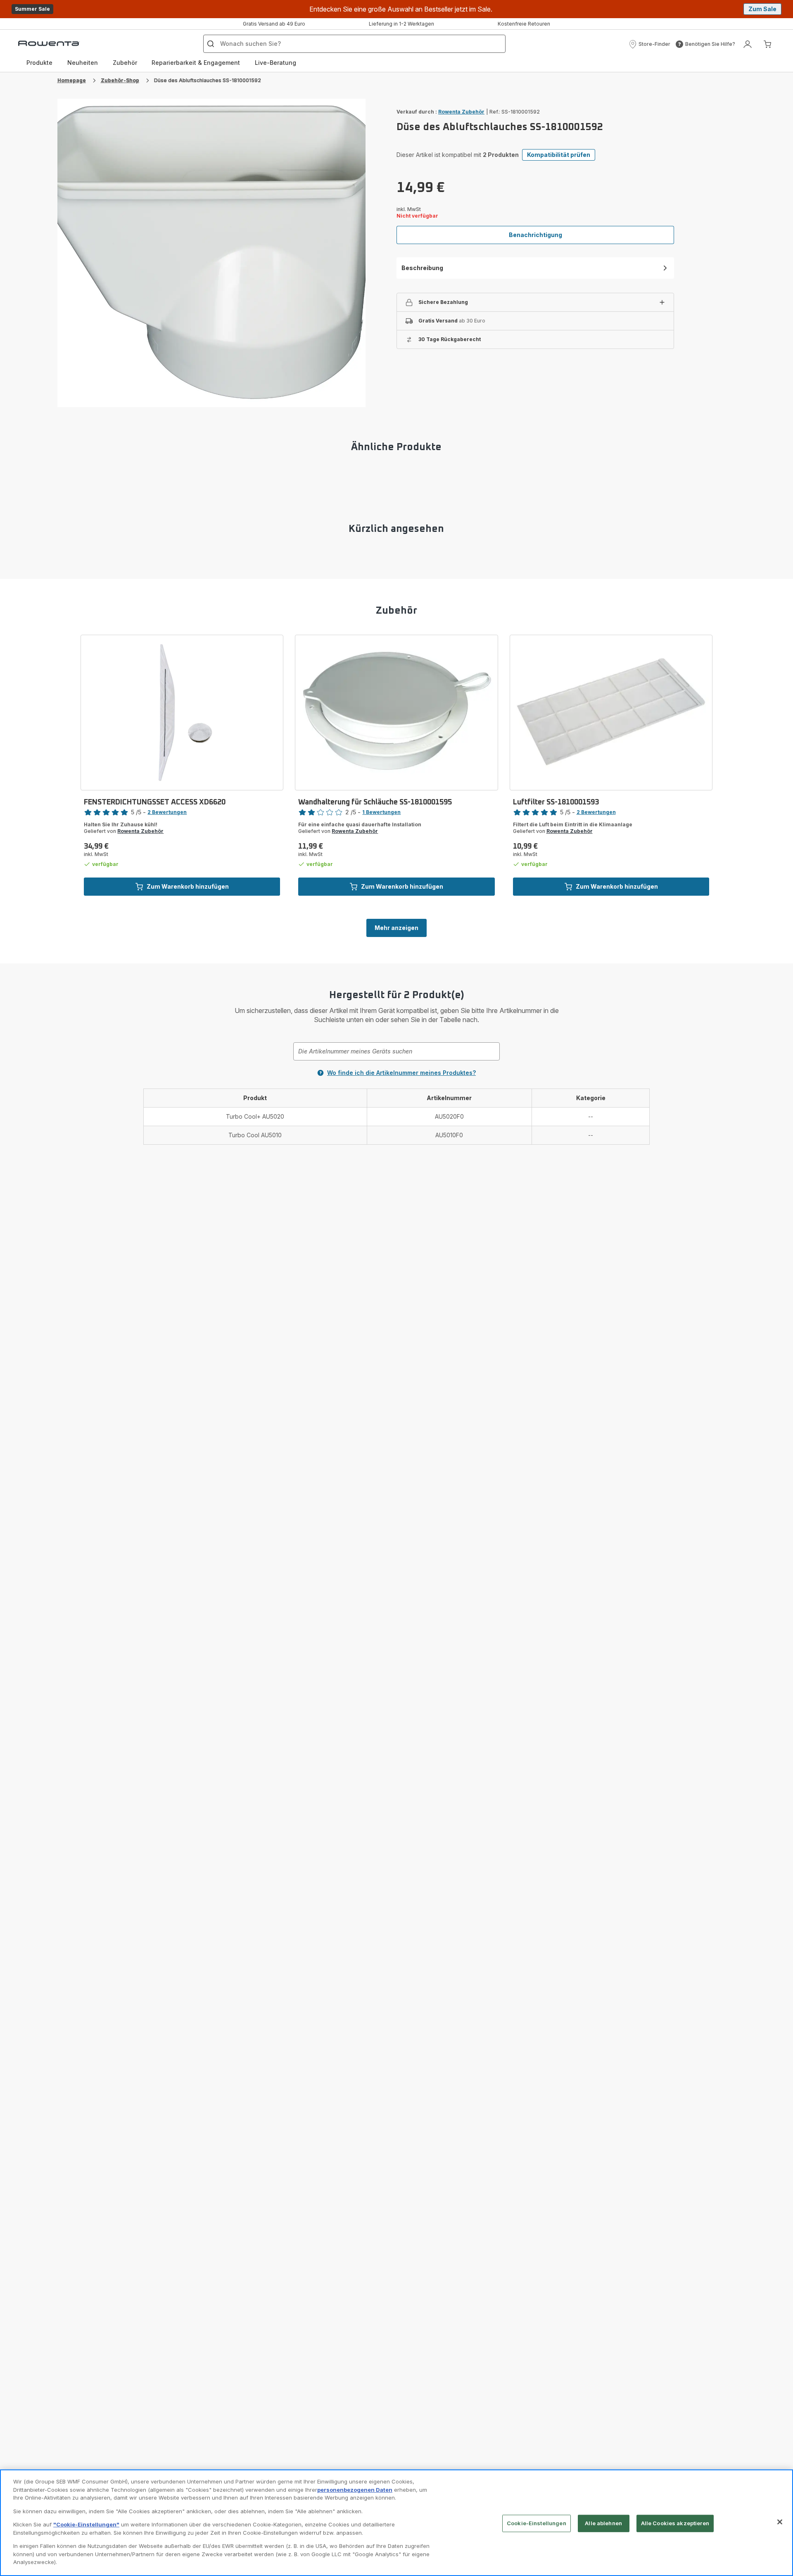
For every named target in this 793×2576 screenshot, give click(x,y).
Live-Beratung (275, 63)
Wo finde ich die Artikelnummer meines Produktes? (401, 1073)
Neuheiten (83, 63)
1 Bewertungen (381, 812)
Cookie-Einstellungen (537, 2523)
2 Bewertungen (167, 812)
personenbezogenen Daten (355, 2490)
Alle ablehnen (603, 2523)
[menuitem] (39, 63)
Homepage (72, 80)
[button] (649, 44)
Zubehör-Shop (120, 80)
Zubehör (125, 63)
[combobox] (396, 1051)
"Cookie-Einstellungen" (86, 2524)
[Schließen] (780, 2522)
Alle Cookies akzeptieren (675, 2523)
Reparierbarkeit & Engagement (196, 63)
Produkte (39, 63)
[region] (396, 2523)
